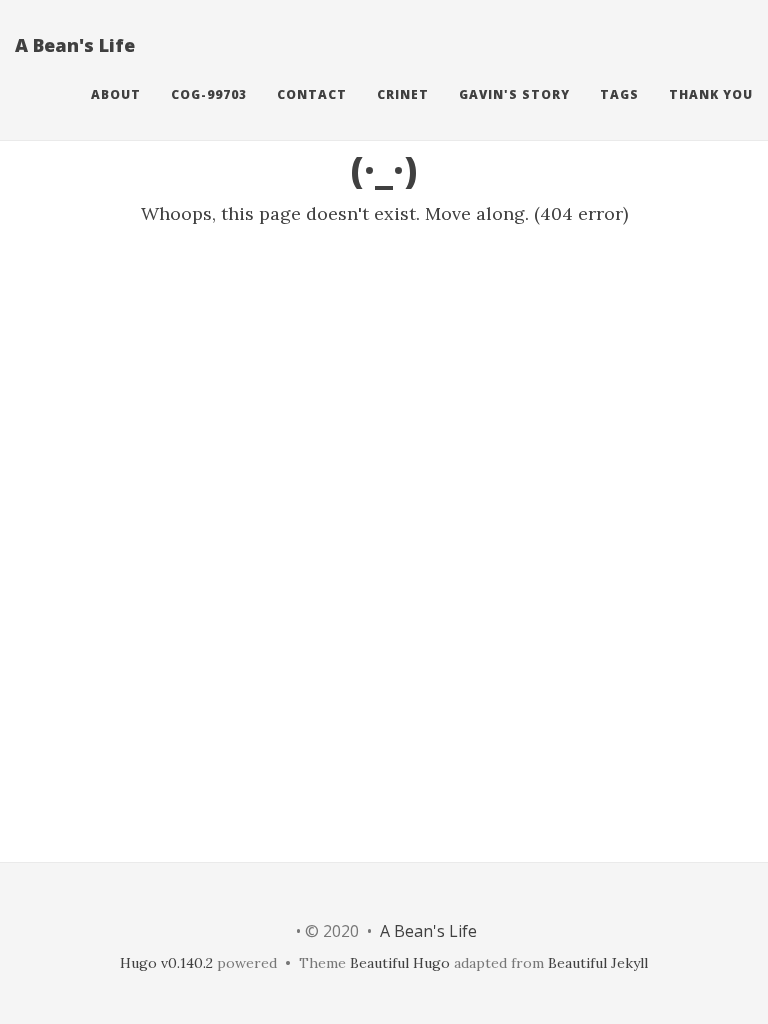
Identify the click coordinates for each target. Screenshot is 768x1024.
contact (312, 94)
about (116, 94)
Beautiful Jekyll (598, 963)
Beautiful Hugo (400, 963)
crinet (403, 94)
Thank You (711, 94)
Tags (619, 94)
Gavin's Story (514, 94)
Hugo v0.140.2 (166, 963)
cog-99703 (209, 94)
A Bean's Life (75, 45)
